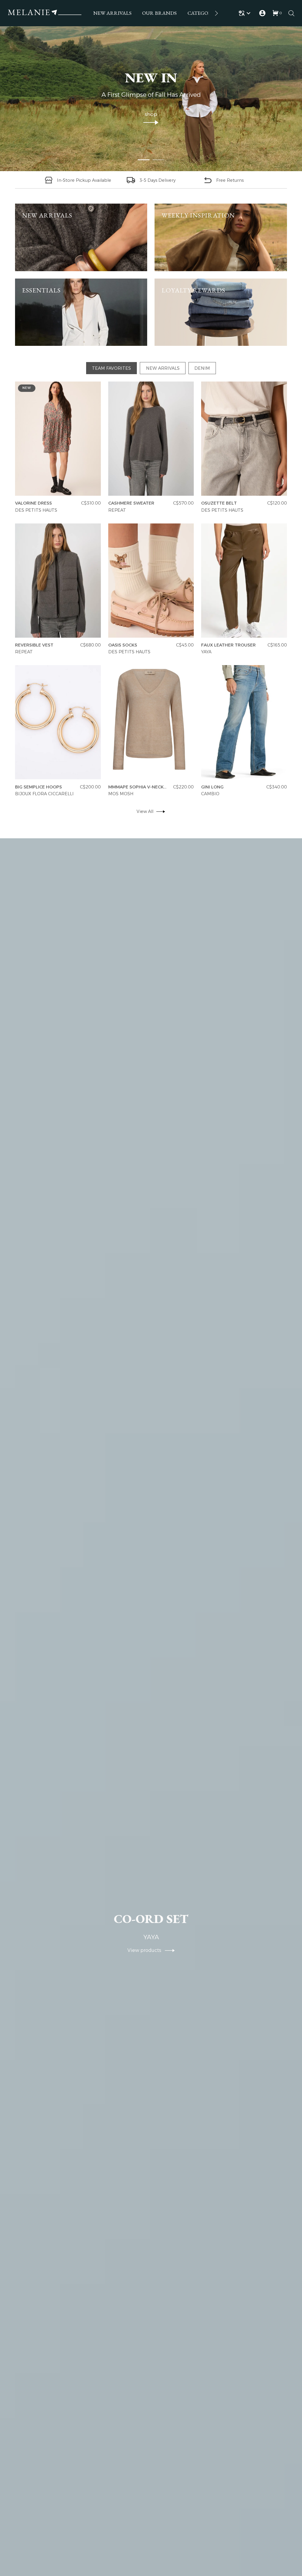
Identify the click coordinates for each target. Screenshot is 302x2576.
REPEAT (117, 510)
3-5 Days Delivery (157, 180)
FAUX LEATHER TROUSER (228, 645)
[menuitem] (112, 13)
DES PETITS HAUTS (36, 510)
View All (145, 811)
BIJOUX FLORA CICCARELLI (44, 794)
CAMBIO (210, 794)
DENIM (202, 368)
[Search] (291, 13)
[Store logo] (45, 13)
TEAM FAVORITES (111, 368)
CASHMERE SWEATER (131, 503)
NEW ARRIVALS (112, 13)
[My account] (262, 13)
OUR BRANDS (159, 13)
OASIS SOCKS (123, 645)
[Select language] (246, 13)
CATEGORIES (203, 13)
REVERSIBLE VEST (34, 645)
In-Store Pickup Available (84, 180)
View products (146, 1950)
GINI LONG (212, 787)
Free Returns (230, 180)
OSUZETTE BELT (219, 503)
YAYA (206, 652)
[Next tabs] (216, 13)
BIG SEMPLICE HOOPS (38, 787)
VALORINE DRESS (33, 503)
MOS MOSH (121, 794)
